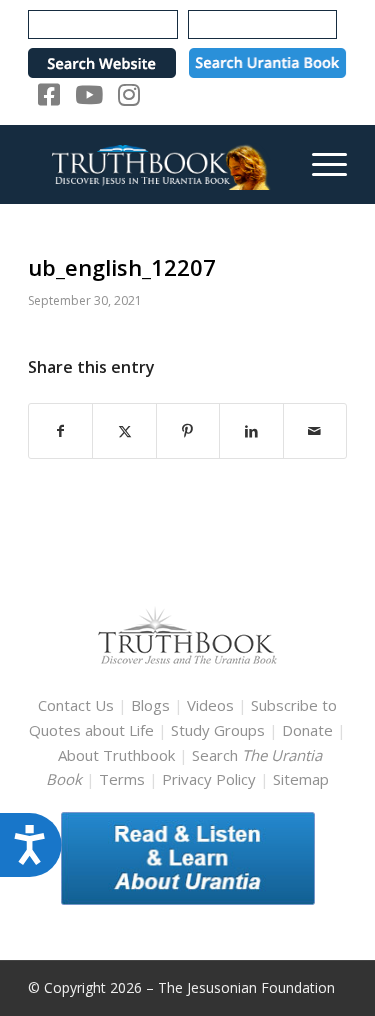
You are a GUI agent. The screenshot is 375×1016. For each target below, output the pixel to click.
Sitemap (301, 779)
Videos (210, 705)
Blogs (150, 705)
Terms (122, 779)
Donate (307, 730)
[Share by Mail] (315, 431)
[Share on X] (124, 431)
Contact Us (76, 705)
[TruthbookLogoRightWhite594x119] (155, 164)
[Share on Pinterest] (188, 431)
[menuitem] (319, 164)
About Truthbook (116, 755)
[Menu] (319, 164)
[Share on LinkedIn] (251, 431)
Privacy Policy (209, 779)
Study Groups (220, 730)
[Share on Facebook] (60, 431)
